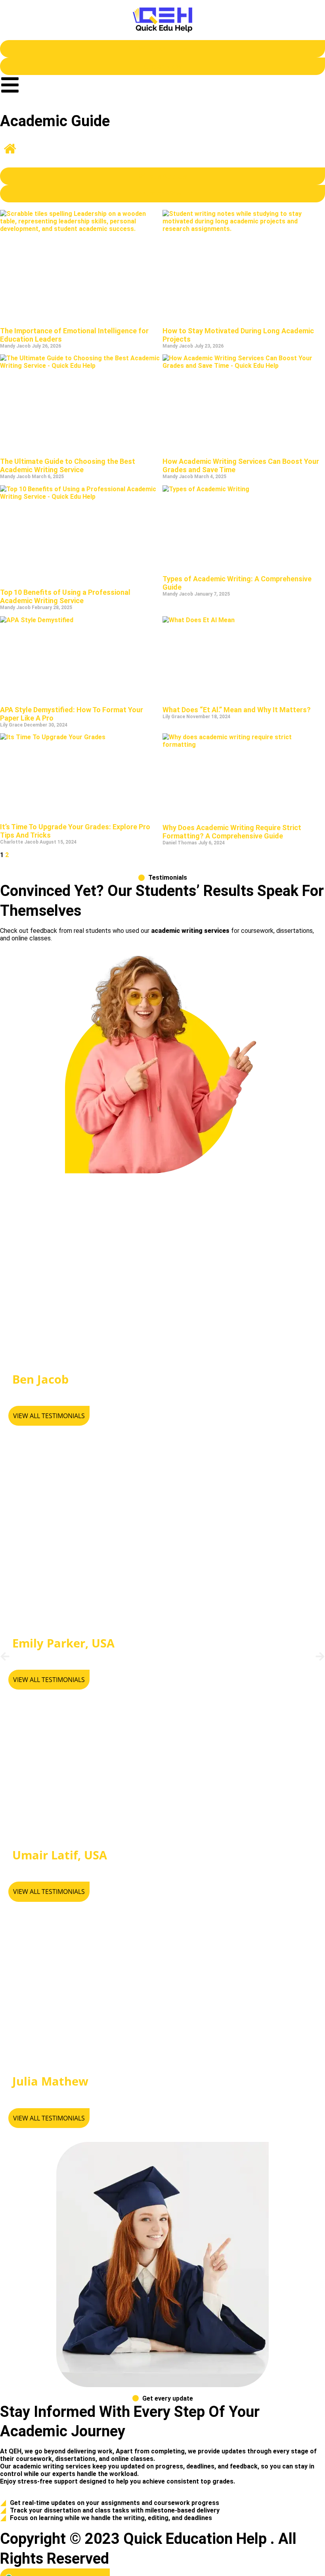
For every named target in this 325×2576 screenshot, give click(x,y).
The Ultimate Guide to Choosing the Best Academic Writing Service (68, 465)
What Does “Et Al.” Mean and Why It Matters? (237, 710)
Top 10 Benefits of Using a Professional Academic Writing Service (65, 596)
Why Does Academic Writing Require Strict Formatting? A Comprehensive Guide (232, 832)
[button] (5, 1656)
